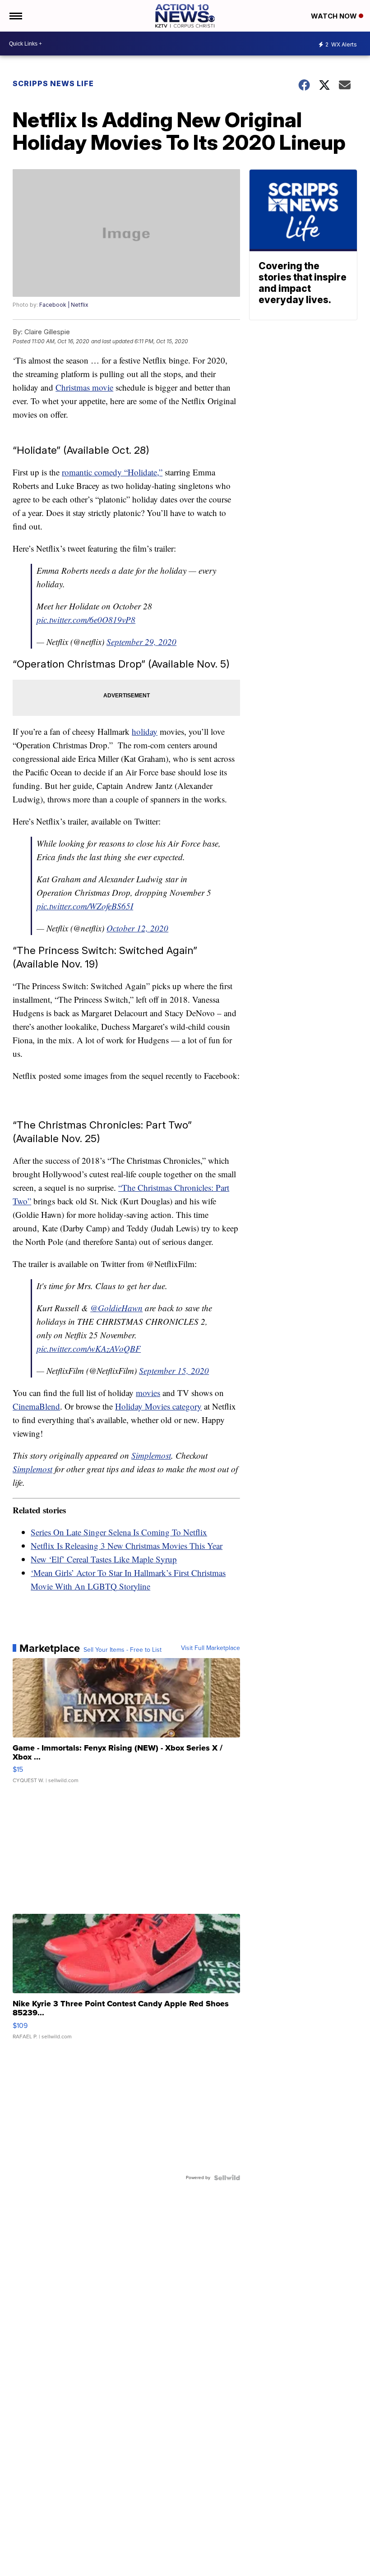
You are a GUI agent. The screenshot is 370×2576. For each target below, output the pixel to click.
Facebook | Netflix (64, 305)
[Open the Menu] (15, 16)
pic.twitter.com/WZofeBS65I (85, 906)
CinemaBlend (36, 1406)
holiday (145, 731)
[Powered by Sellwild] (227, 2178)
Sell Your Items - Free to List (123, 1650)
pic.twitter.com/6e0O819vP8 (86, 620)
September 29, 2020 (141, 642)
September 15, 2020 (174, 1371)
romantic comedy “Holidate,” (112, 472)
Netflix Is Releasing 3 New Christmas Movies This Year (127, 1546)
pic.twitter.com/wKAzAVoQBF (89, 1348)
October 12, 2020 (137, 928)
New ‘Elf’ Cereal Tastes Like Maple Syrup (104, 1559)
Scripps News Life (53, 83)
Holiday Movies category (158, 1406)
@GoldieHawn (116, 1308)
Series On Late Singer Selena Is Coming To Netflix (119, 1532)
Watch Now (335, 16)
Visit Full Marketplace (210, 1648)
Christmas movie (84, 387)
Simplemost (151, 1455)
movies (148, 1393)
